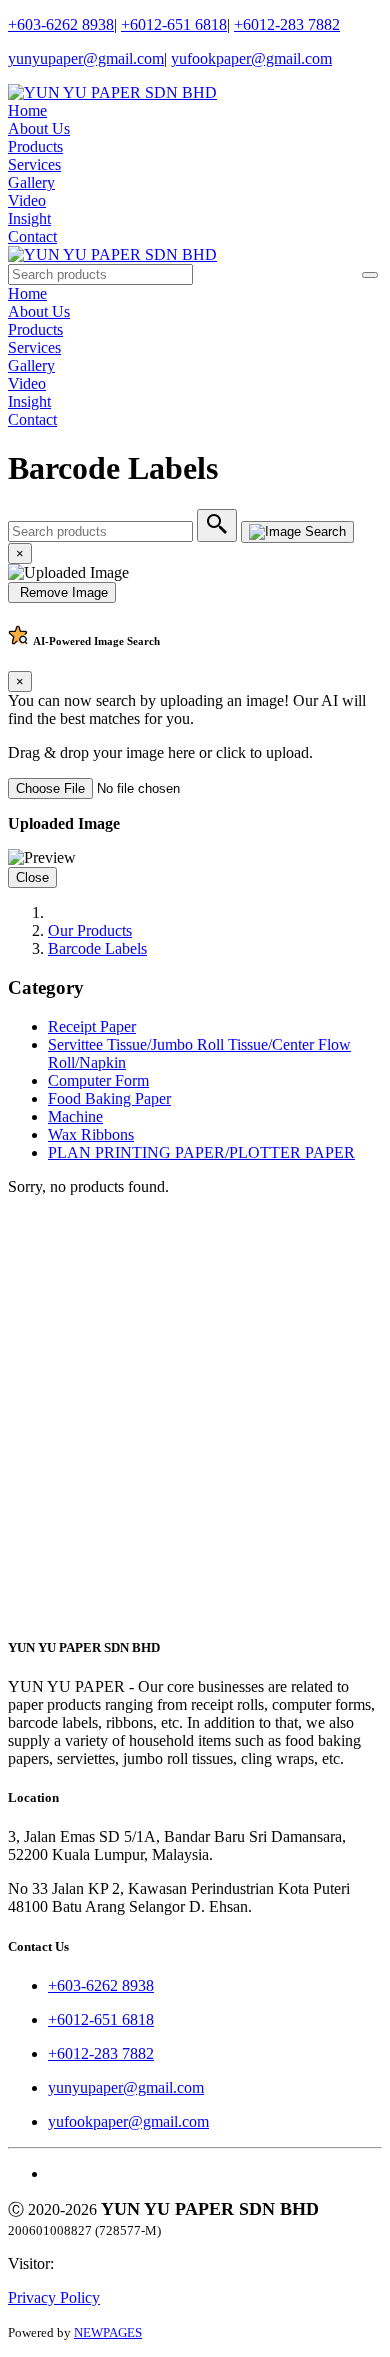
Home (27, 110)
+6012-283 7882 (287, 24)
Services (34, 164)
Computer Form (98, 1080)
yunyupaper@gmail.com (86, 58)
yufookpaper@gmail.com (251, 58)
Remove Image (62, 592)
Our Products (90, 930)
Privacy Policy (54, 2297)
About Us (39, 128)
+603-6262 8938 (61, 24)
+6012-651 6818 (174, 24)
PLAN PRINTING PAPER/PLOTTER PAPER (201, 1152)
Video (27, 200)
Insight (29, 218)
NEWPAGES (108, 2332)
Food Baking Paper (109, 1098)
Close (32, 877)
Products (35, 146)
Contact (32, 236)
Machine (75, 1116)
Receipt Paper (92, 1026)
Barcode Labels (97, 948)
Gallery (31, 182)
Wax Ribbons (91, 1134)
